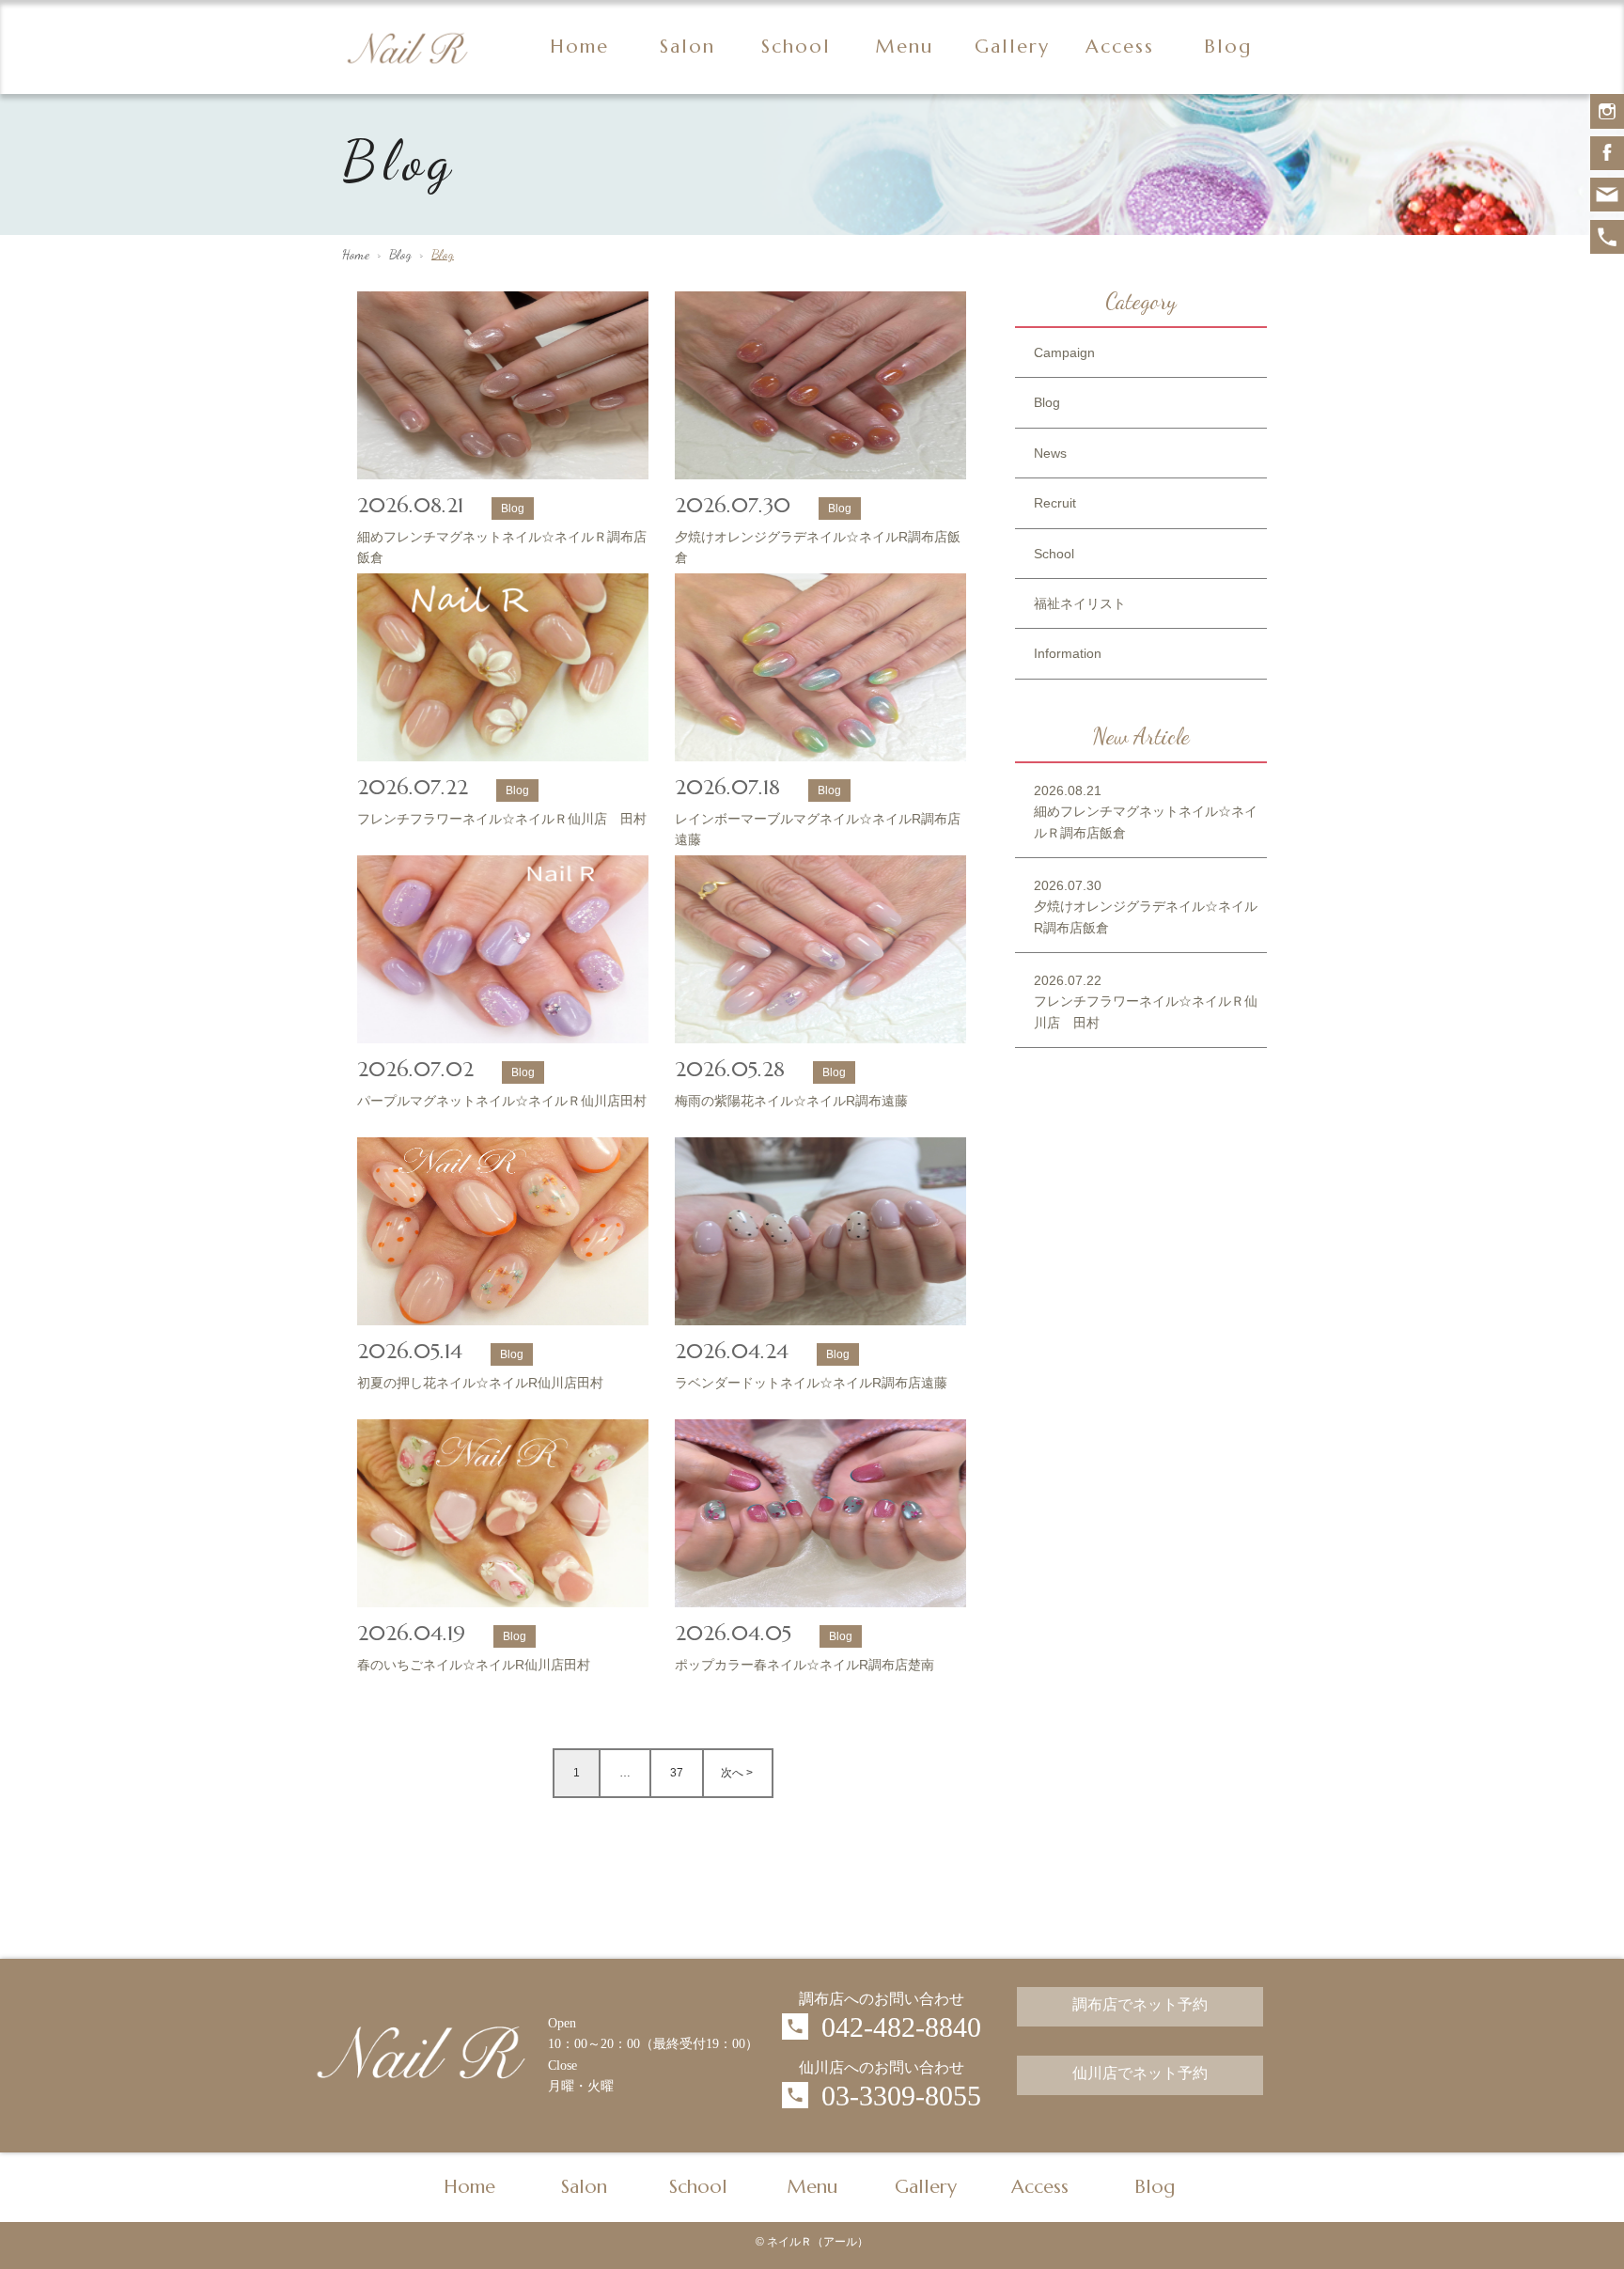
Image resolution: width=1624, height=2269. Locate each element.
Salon (687, 47)
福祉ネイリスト (1080, 603)
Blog (1228, 47)
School (796, 47)
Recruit (1055, 503)
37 (677, 1773)
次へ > (737, 1773)
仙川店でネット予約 (1140, 2075)
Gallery (1012, 47)
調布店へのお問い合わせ (882, 1999)
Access (1120, 47)
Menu (904, 47)
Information (1068, 653)
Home (579, 47)
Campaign (1064, 352)
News (1050, 453)
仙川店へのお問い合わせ (882, 2067)
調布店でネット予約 (1140, 2007)
